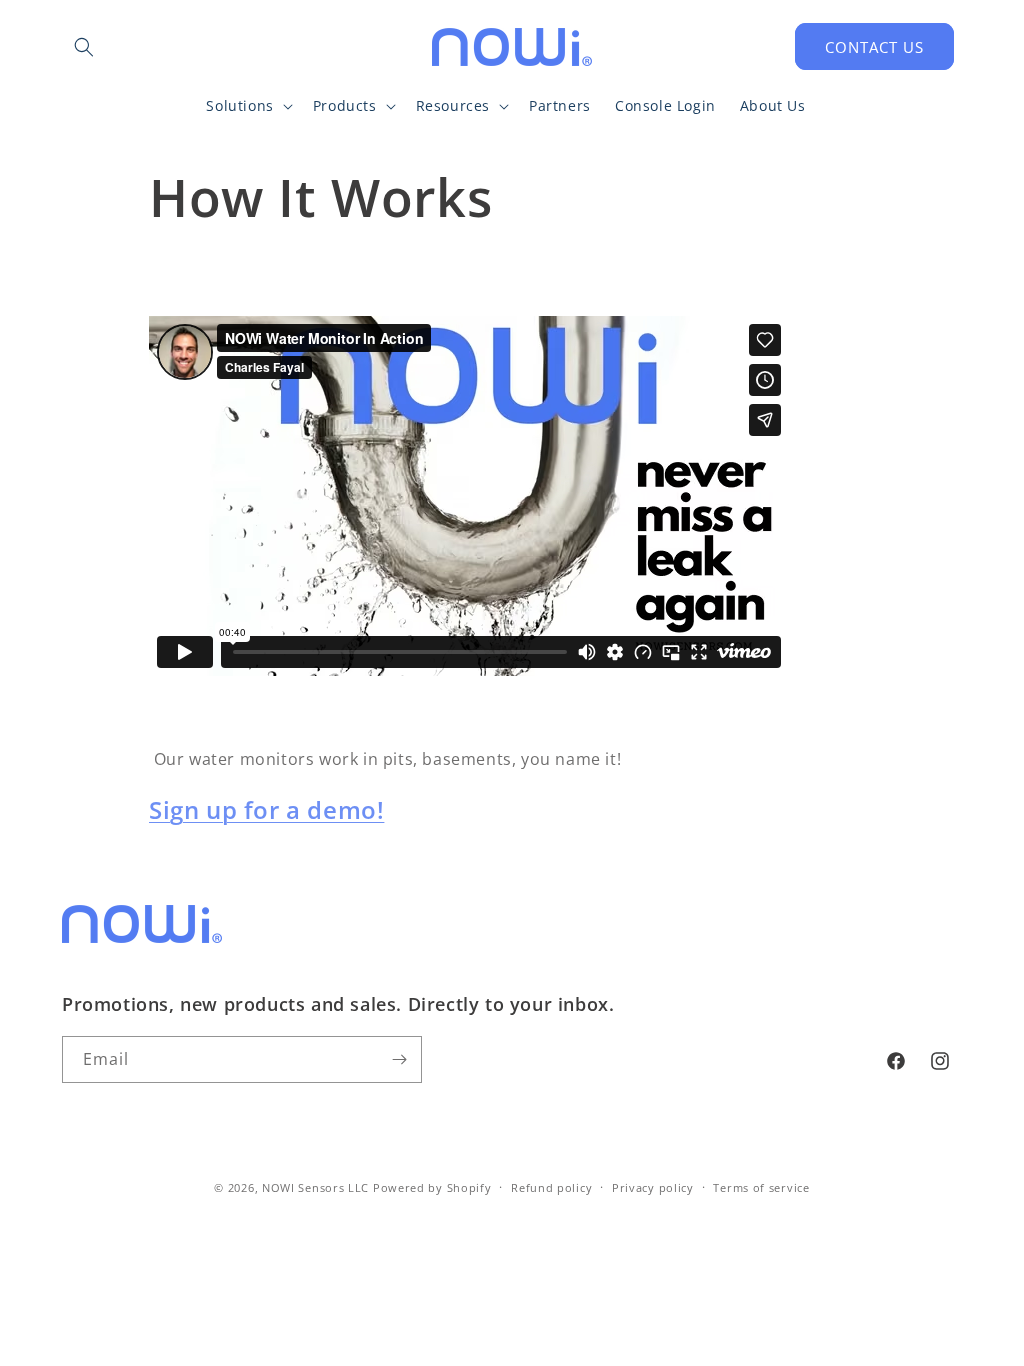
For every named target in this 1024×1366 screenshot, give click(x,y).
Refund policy (551, 1187)
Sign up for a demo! (266, 809)
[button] (84, 47)
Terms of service (761, 1187)
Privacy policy (653, 1187)
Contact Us (874, 47)
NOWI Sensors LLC (315, 1187)
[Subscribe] (399, 1059)
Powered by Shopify (432, 1187)
